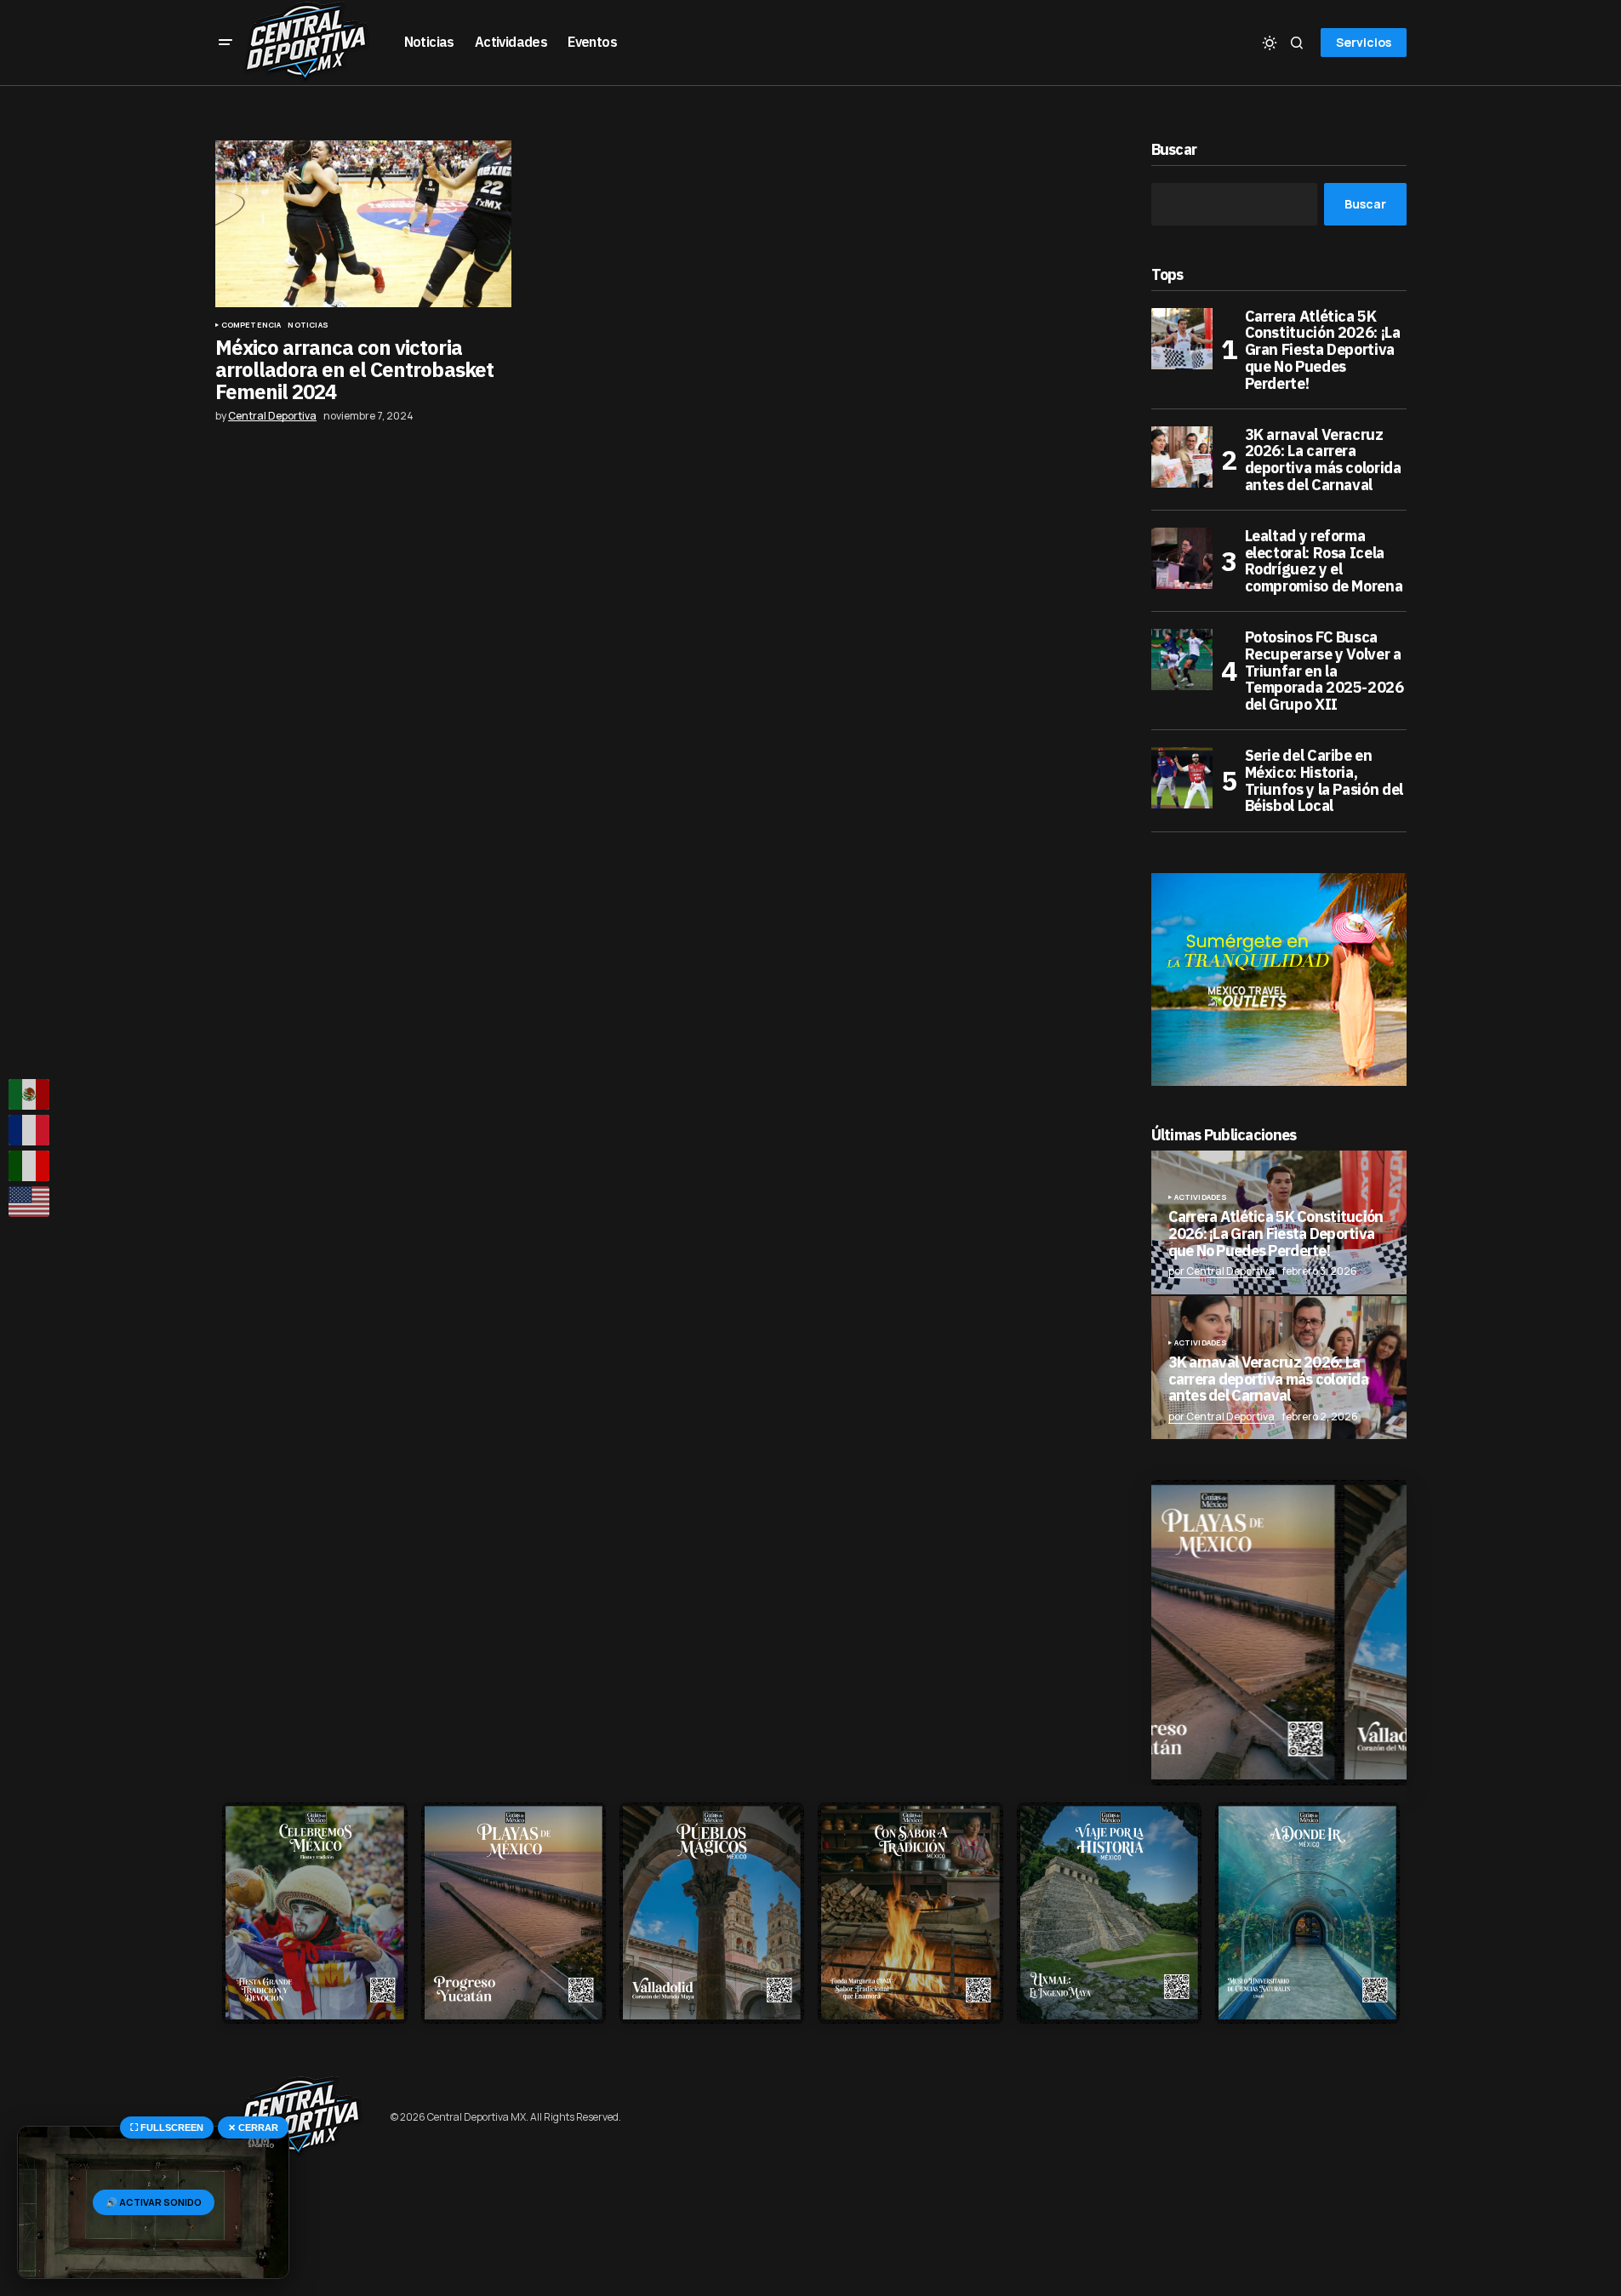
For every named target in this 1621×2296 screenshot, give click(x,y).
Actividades (1201, 1197)
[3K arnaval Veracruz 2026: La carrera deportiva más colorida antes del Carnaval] (1182, 457)
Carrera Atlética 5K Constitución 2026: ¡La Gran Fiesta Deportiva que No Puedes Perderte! (1323, 350)
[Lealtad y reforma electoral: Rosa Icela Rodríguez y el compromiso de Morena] (1182, 558)
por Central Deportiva (1221, 1271)
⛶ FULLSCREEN (167, 2128)
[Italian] (30, 1166)
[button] (225, 43)
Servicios (1364, 42)
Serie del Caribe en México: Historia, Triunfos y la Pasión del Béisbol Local (1324, 781)
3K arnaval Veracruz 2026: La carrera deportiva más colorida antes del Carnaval (1323, 460)
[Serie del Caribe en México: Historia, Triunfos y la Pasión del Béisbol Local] (1182, 778)
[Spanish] (30, 1094)
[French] (30, 1130)
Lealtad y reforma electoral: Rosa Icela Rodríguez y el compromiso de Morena (1324, 561)
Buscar (1174, 150)
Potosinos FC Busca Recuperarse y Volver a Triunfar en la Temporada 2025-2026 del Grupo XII (1324, 671)
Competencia (251, 325)
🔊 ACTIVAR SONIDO (154, 2202)
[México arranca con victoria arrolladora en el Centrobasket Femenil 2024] (363, 224)
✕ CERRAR (253, 2128)
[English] (30, 1202)
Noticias (308, 325)
